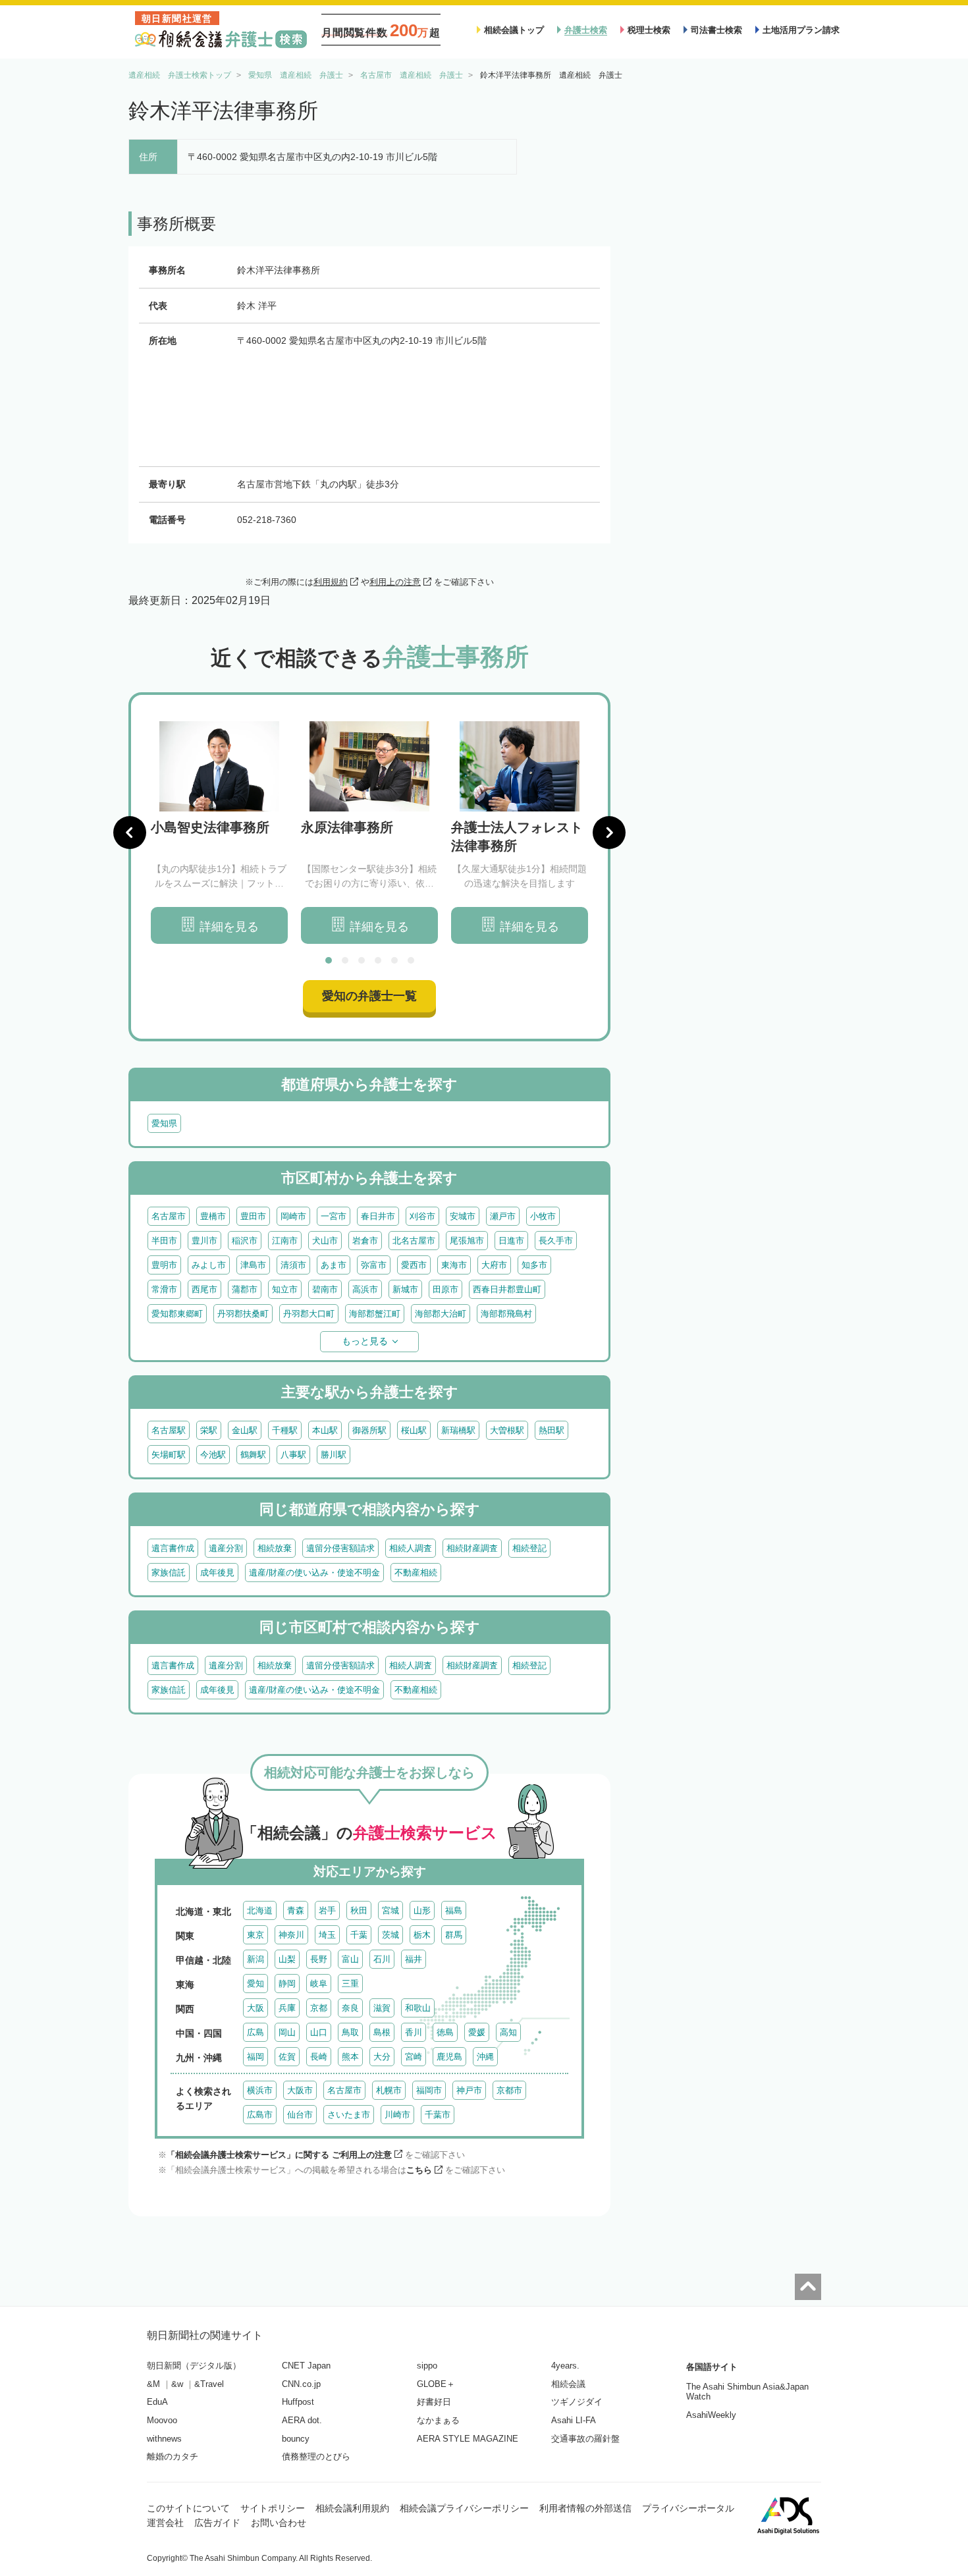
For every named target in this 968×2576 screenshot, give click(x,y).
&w (177, 2384)
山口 (319, 2032)
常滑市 (164, 1289)
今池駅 (213, 1455)
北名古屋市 (414, 1241)
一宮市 (334, 1216)
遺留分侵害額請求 (340, 1548)
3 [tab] (362, 960)
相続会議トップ (514, 30)
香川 (414, 2032)
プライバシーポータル (688, 2508)
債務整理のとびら (316, 2456)
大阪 (255, 2008)
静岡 (287, 1984)
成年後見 (217, 1573)
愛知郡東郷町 (177, 1314)
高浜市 (365, 1289)
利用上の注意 (395, 582)
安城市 (463, 1216)
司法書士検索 (716, 30)
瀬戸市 (503, 1216)
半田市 (164, 1241)
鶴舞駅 (253, 1455)
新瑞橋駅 (458, 1430)
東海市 (454, 1265)
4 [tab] (378, 960)
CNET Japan (306, 2366)
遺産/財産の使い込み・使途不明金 (314, 1573)
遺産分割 (226, 1548)
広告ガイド (217, 2523)
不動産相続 (416, 1573)
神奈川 (291, 1935)
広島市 (260, 2115)
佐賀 (287, 2057)
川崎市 (397, 2115)
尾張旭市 (467, 1241)
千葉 (359, 1935)
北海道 (260, 1910)
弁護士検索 (586, 30)
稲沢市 (245, 1241)
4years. (565, 2366)
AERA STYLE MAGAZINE (468, 2439)
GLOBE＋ (436, 2384)
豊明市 (164, 1265)
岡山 (287, 2032)
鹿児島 (449, 2057)
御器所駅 (369, 1430)
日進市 (511, 1241)
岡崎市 (293, 1216)
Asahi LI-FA (574, 2420)
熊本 (350, 2057)
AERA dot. (302, 2420)
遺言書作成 (173, 1548)
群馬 (454, 1935)
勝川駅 (334, 1455)
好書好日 (434, 2402)
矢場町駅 (169, 1455)
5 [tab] (394, 960)
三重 (350, 1984)
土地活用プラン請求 (801, 30)
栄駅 (209, 1430)
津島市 (253, 1265)
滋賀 (382, 2008)
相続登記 (529, 1548)
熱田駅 (551, 1430)
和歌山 (418, 2008)
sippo (427, 2366)
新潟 (255, 1959)
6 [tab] (411, 960)
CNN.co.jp (301, 2384)
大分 (382, 2057)
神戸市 (469, 2090)
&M (153, 2384)
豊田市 (253, 1216)
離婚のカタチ (173, 2456)
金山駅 (245, 1430)
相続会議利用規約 (352, 2508)
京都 (319, 2008)
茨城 (390, 1935)
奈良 (350, 2008)
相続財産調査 (472, 1548)
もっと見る (365, 1341)
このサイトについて (188, 2508)
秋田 (359, 1910)
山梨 (287, 1959)
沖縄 (485, 2057)
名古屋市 (169, 1216)
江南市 (285, 1241)
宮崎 (414, 2057)
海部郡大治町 (441, 1314)
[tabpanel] (219, 833)
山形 (422, 1910)
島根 (382, 2032)
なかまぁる (438, 2420)
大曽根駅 (507, 1430)
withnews (164, 2439)
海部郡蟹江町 (375, 1314)
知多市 (534, 1265)
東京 (255, 1935)
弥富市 (374, 1265)
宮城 (390, 1910)
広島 (255, 2032)
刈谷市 (422, 1216)
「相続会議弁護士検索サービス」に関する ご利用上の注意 (279, 2155)
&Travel (209, 2384)
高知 (508, 2032)
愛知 (255, 1984)
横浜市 (260, 2090)
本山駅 (325, 1430)
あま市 (334, 1265)
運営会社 (165, 2523)
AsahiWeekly (711, 2415)
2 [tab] (345, 960)
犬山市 (325, 1241)
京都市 (509, 2090)
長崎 (319, 2057)
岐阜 (319, 1984)
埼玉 (327, 1935)
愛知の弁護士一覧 (369, 996)
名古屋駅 (169, 1430)
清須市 (293, 1265)
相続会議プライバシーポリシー (464, 2508)
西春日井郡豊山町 (507, 1289)
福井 (414, 1959)
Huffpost (298, 2402)
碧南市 (325, 1289)
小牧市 (543, 1216)
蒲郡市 (245, 1289)
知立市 (285, 1289)
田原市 (445, 1289)
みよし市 (209, 1265)
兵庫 (287, 2008)
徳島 (445, 2032)
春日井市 (378, 1216)
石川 (382, 1959)
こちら (419, 2170)
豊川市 (204, 1241)
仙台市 (300, 2115)
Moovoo (162, 2420)
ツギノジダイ (577, 2402)
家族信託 (169, 1573)
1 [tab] (329, 960)
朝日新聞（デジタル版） (194, 2366)
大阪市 (300, 2090)
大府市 (494, 1265)
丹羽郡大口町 (309, 1314)
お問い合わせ (279, 2523)
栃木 (422, 1935)
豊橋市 (213, 1216)
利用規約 (331, 582)
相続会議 (568, 2384)
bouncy (296, 2439)
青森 (296, 1910)
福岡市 (429, 2090)
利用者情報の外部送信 (585, 2508)
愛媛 (477, 2032)
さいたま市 (349, 2115)
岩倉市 (365, 1241)
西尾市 (204, 1289)
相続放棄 (275, 1548)
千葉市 (438, 2115)
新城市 (405, 1289)
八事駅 (293, 1455)
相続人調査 (411, 1548)
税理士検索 (649, 30)
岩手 (327, 1910)
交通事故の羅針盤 (585, 2439)
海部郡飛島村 (506, 1314)
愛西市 (414, 1265)
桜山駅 (414, 1430)
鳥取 (350, 2032)
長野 (319, 1959)
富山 (350, 1959)
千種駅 (285, 1430)
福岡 (255, 2057)
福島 (454, 1910)
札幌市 (389, 2090)
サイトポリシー (273, 2508)
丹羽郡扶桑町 (243, 1314)
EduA (157, 2402)
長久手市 (556, 1241)
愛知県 (164, 1123)
